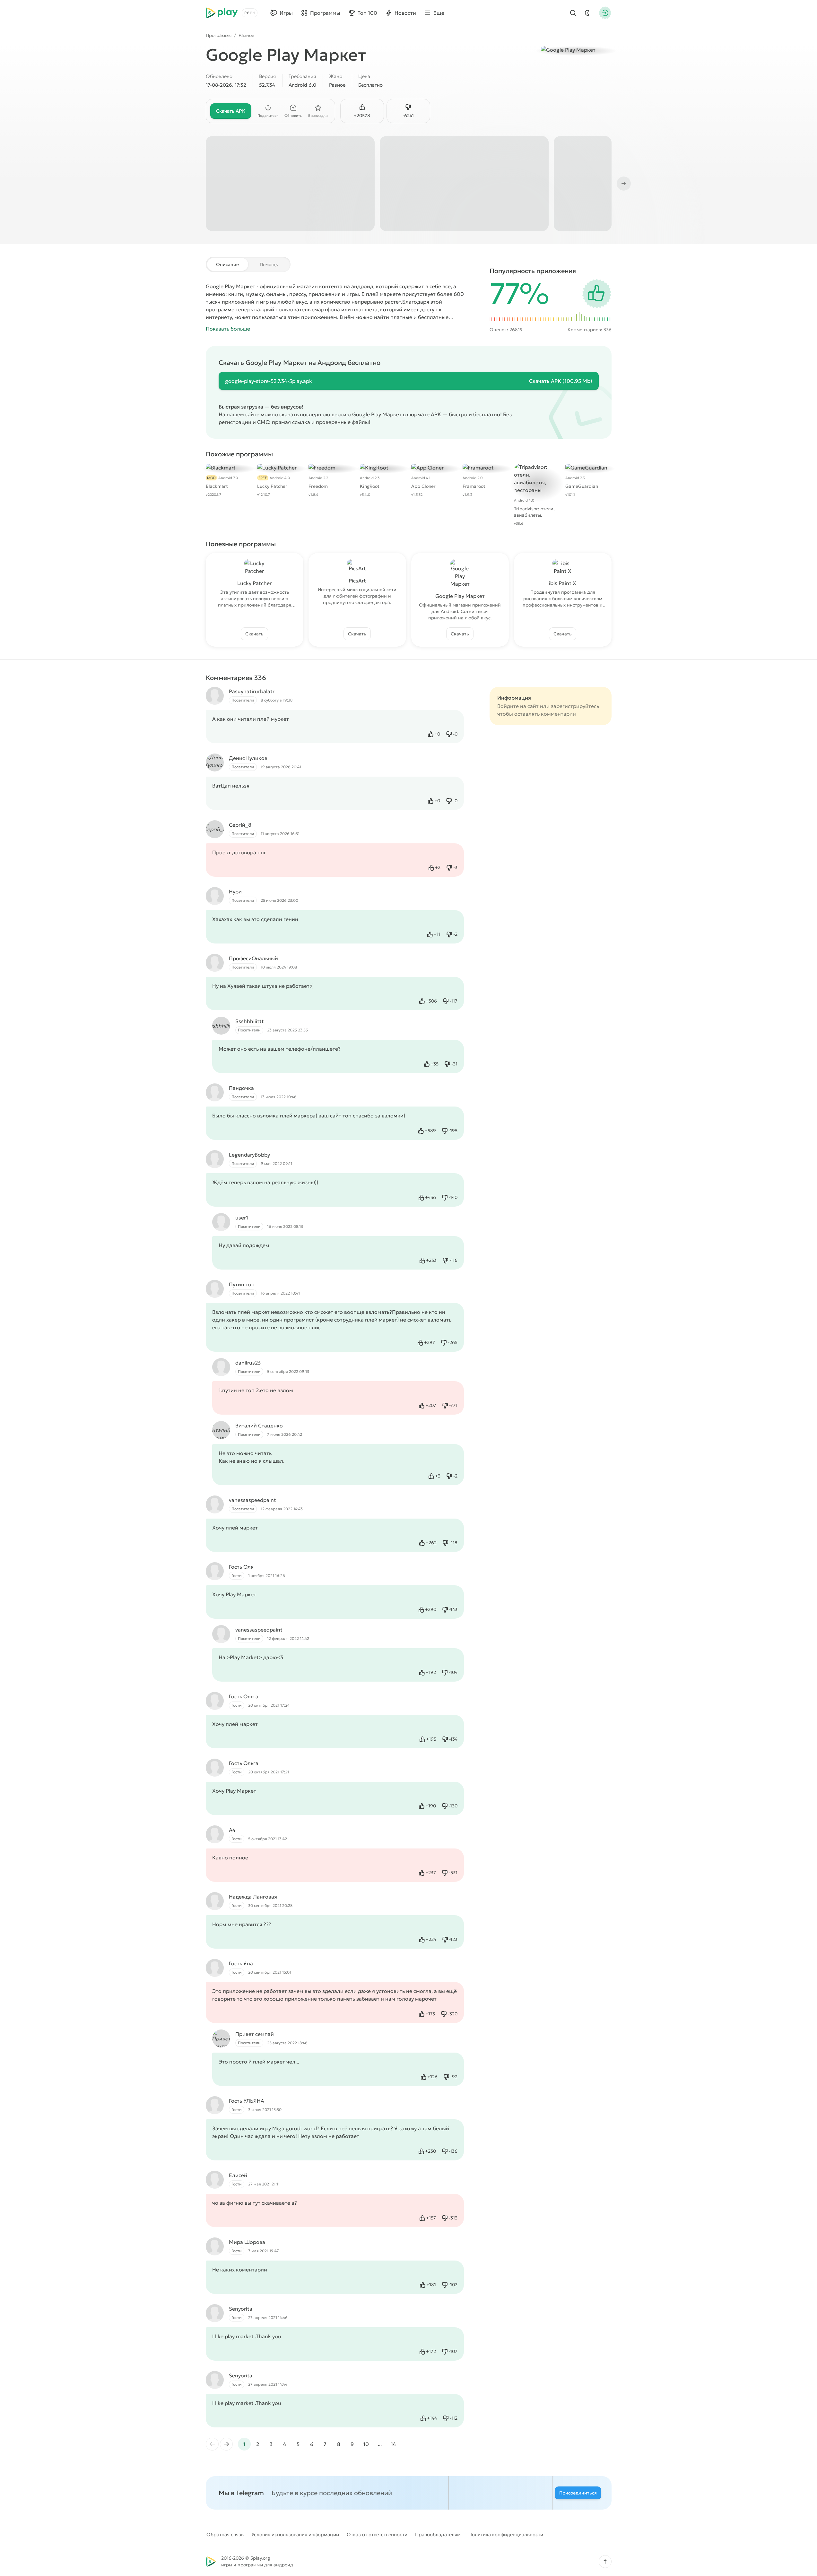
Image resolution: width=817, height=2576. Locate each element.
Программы (219, 35)
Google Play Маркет (460, 596)
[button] (605, 2562)
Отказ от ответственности (377, 2534)
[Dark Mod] (587, 13)
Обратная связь (225, 2534)
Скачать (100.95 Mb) (561, 381)
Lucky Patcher (254, 583)
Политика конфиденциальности (506, 2534)
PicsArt (357, 581)
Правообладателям (438, 2534)
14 (393, 2444)
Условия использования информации (295, 2534)
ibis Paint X (563, 583)
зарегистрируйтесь (575, 706)
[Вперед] (623, 184)
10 (366, 2444)
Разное (246, 35)
